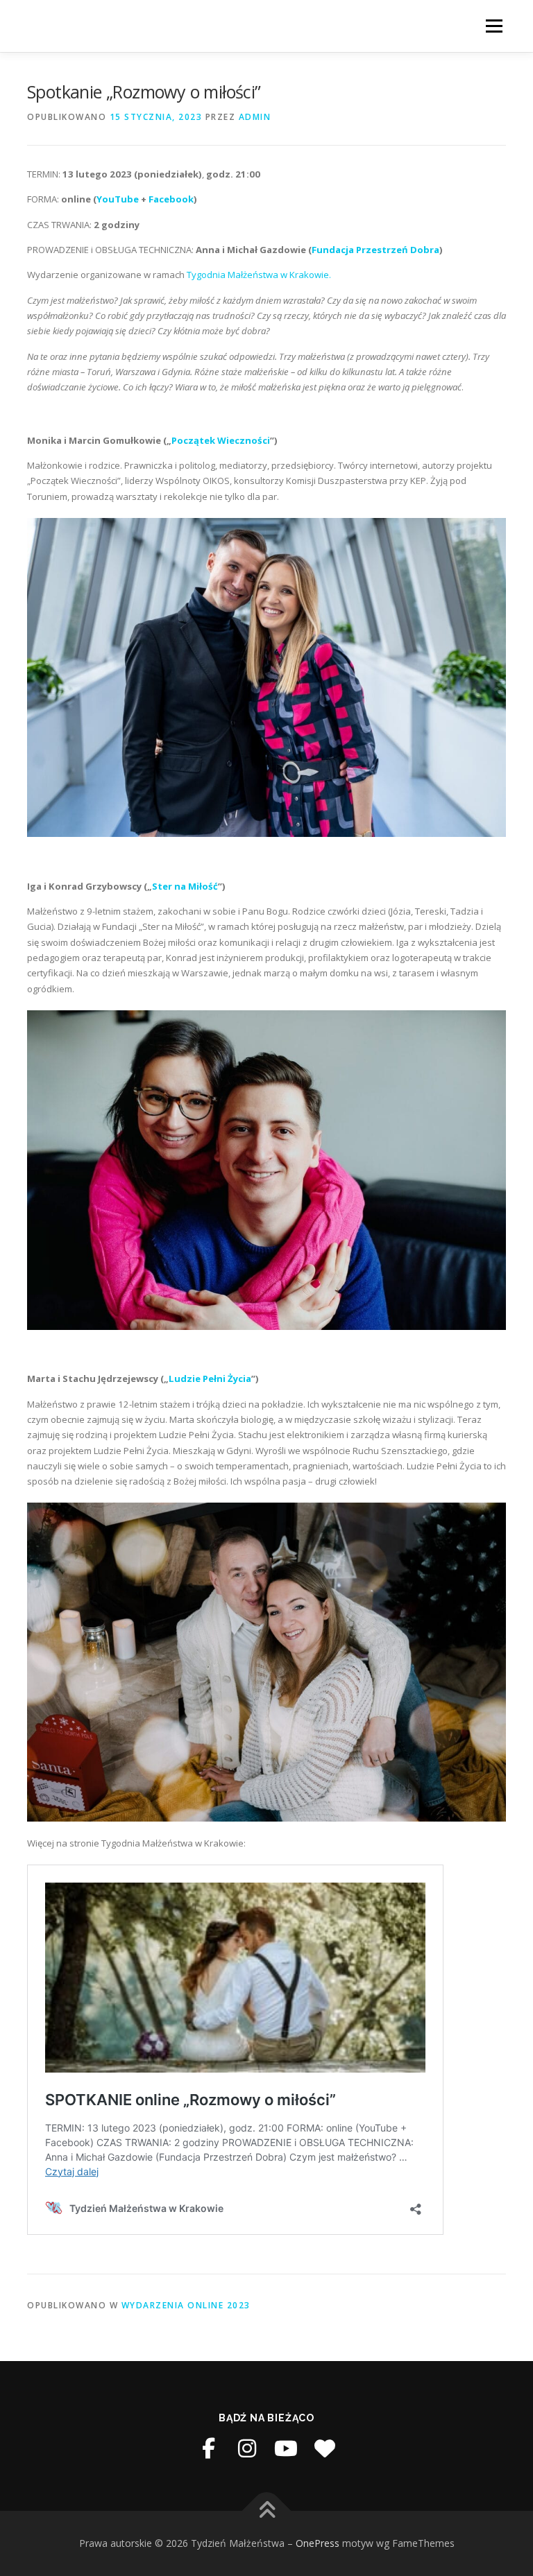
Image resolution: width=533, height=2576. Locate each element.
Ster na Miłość (185, 886)
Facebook (171, 199)
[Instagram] (247, 2448)
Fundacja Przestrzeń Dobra (375, 250)
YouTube (118, 199)
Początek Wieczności (221, 440)
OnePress (318, 2543)
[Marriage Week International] (325, 2448)
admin (255, 117)
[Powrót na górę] (267, 2511)
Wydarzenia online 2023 (186, 2305)
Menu (494, 26)
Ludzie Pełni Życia (210, 1378)
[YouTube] (286, 2448)
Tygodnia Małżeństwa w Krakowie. (259, 275)
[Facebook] (208, 2448)
